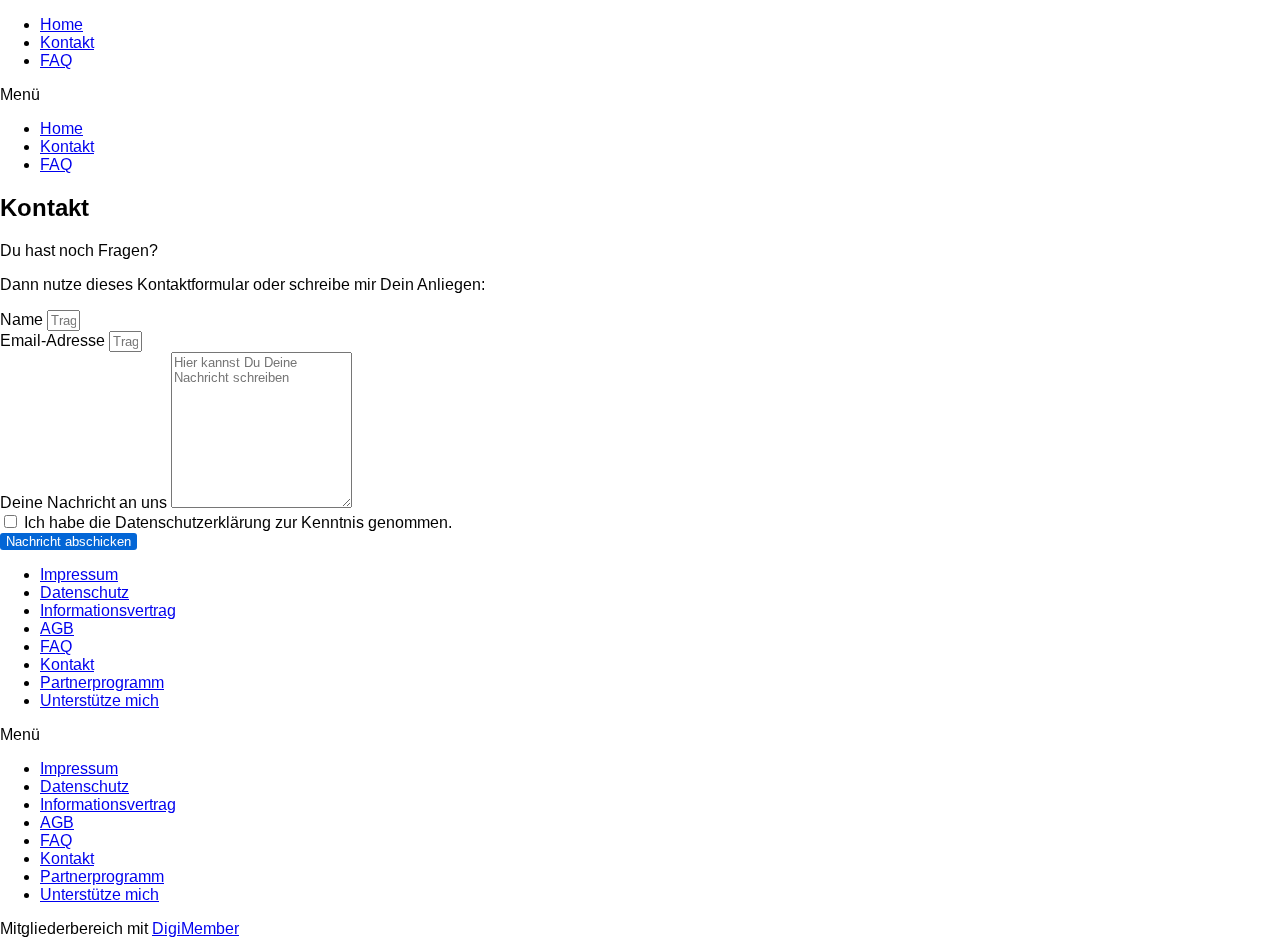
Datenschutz (84, 592)
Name (23, 319)
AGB (57, 628)
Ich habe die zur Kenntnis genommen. (238, 522)
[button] (640, 95)
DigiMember (195, 928)
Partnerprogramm (102, 682)
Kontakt (67, 42)
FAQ (56, 60)
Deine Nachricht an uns (85, 502)
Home (61, 24)
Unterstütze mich (99, 700)
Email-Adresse (54, 340)
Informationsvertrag (108, 610)
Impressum (79, 574)
